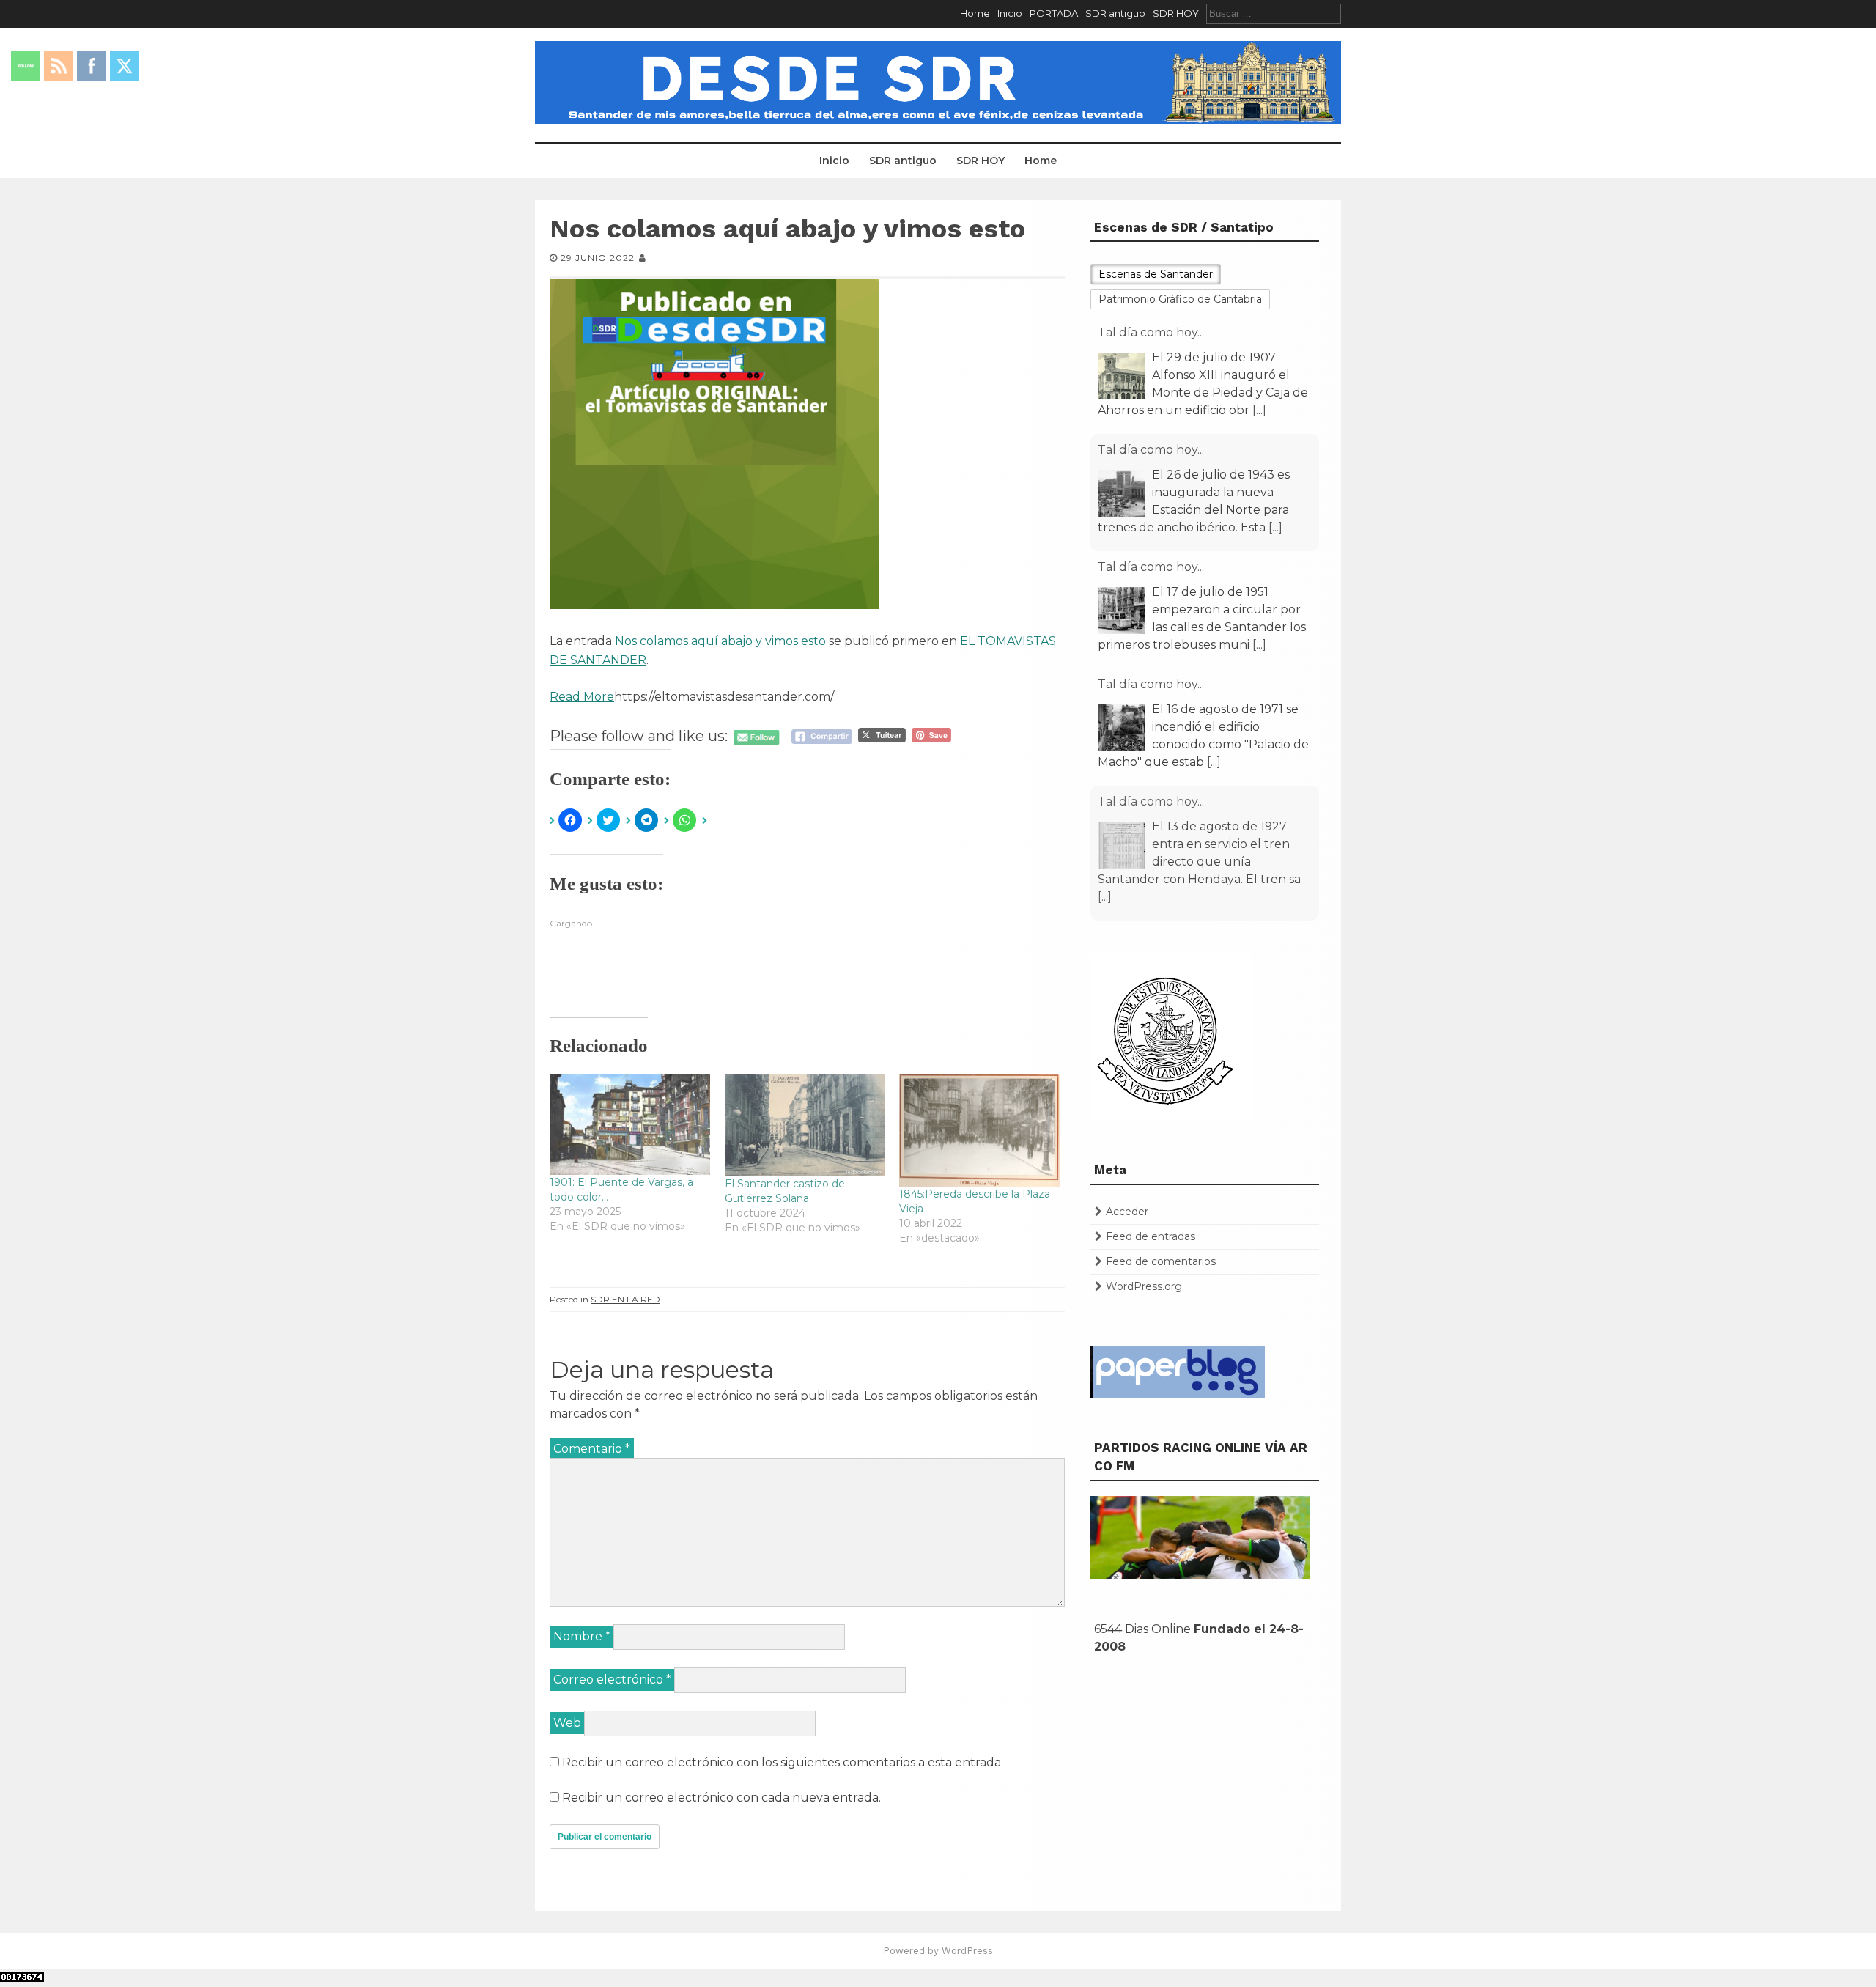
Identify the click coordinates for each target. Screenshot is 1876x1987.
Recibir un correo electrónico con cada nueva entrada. (721, 1798)
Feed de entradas (1151, 1236)
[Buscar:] (1274, 13)
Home (975, 13)
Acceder (1127, 1212)
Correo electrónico (612, 1680)
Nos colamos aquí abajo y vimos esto (720, 641)
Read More (582, 697)
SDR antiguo (1115, 13)
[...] (1259, 410)
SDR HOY (1176, 13)
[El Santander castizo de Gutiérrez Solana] (805, 1125)
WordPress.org (1144, 1286)
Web (567, 1723)
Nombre (582, 1636)
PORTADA (1054, 13)
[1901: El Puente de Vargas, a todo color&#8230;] (630, 1124)
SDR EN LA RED (625, 1299)
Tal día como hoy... (1151, 332)
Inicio (1010, 13)
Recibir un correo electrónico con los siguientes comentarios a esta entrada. (783, 1762)
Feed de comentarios (1161, 1261)
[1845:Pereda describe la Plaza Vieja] (979, 1130)
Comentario (592, 1449)
